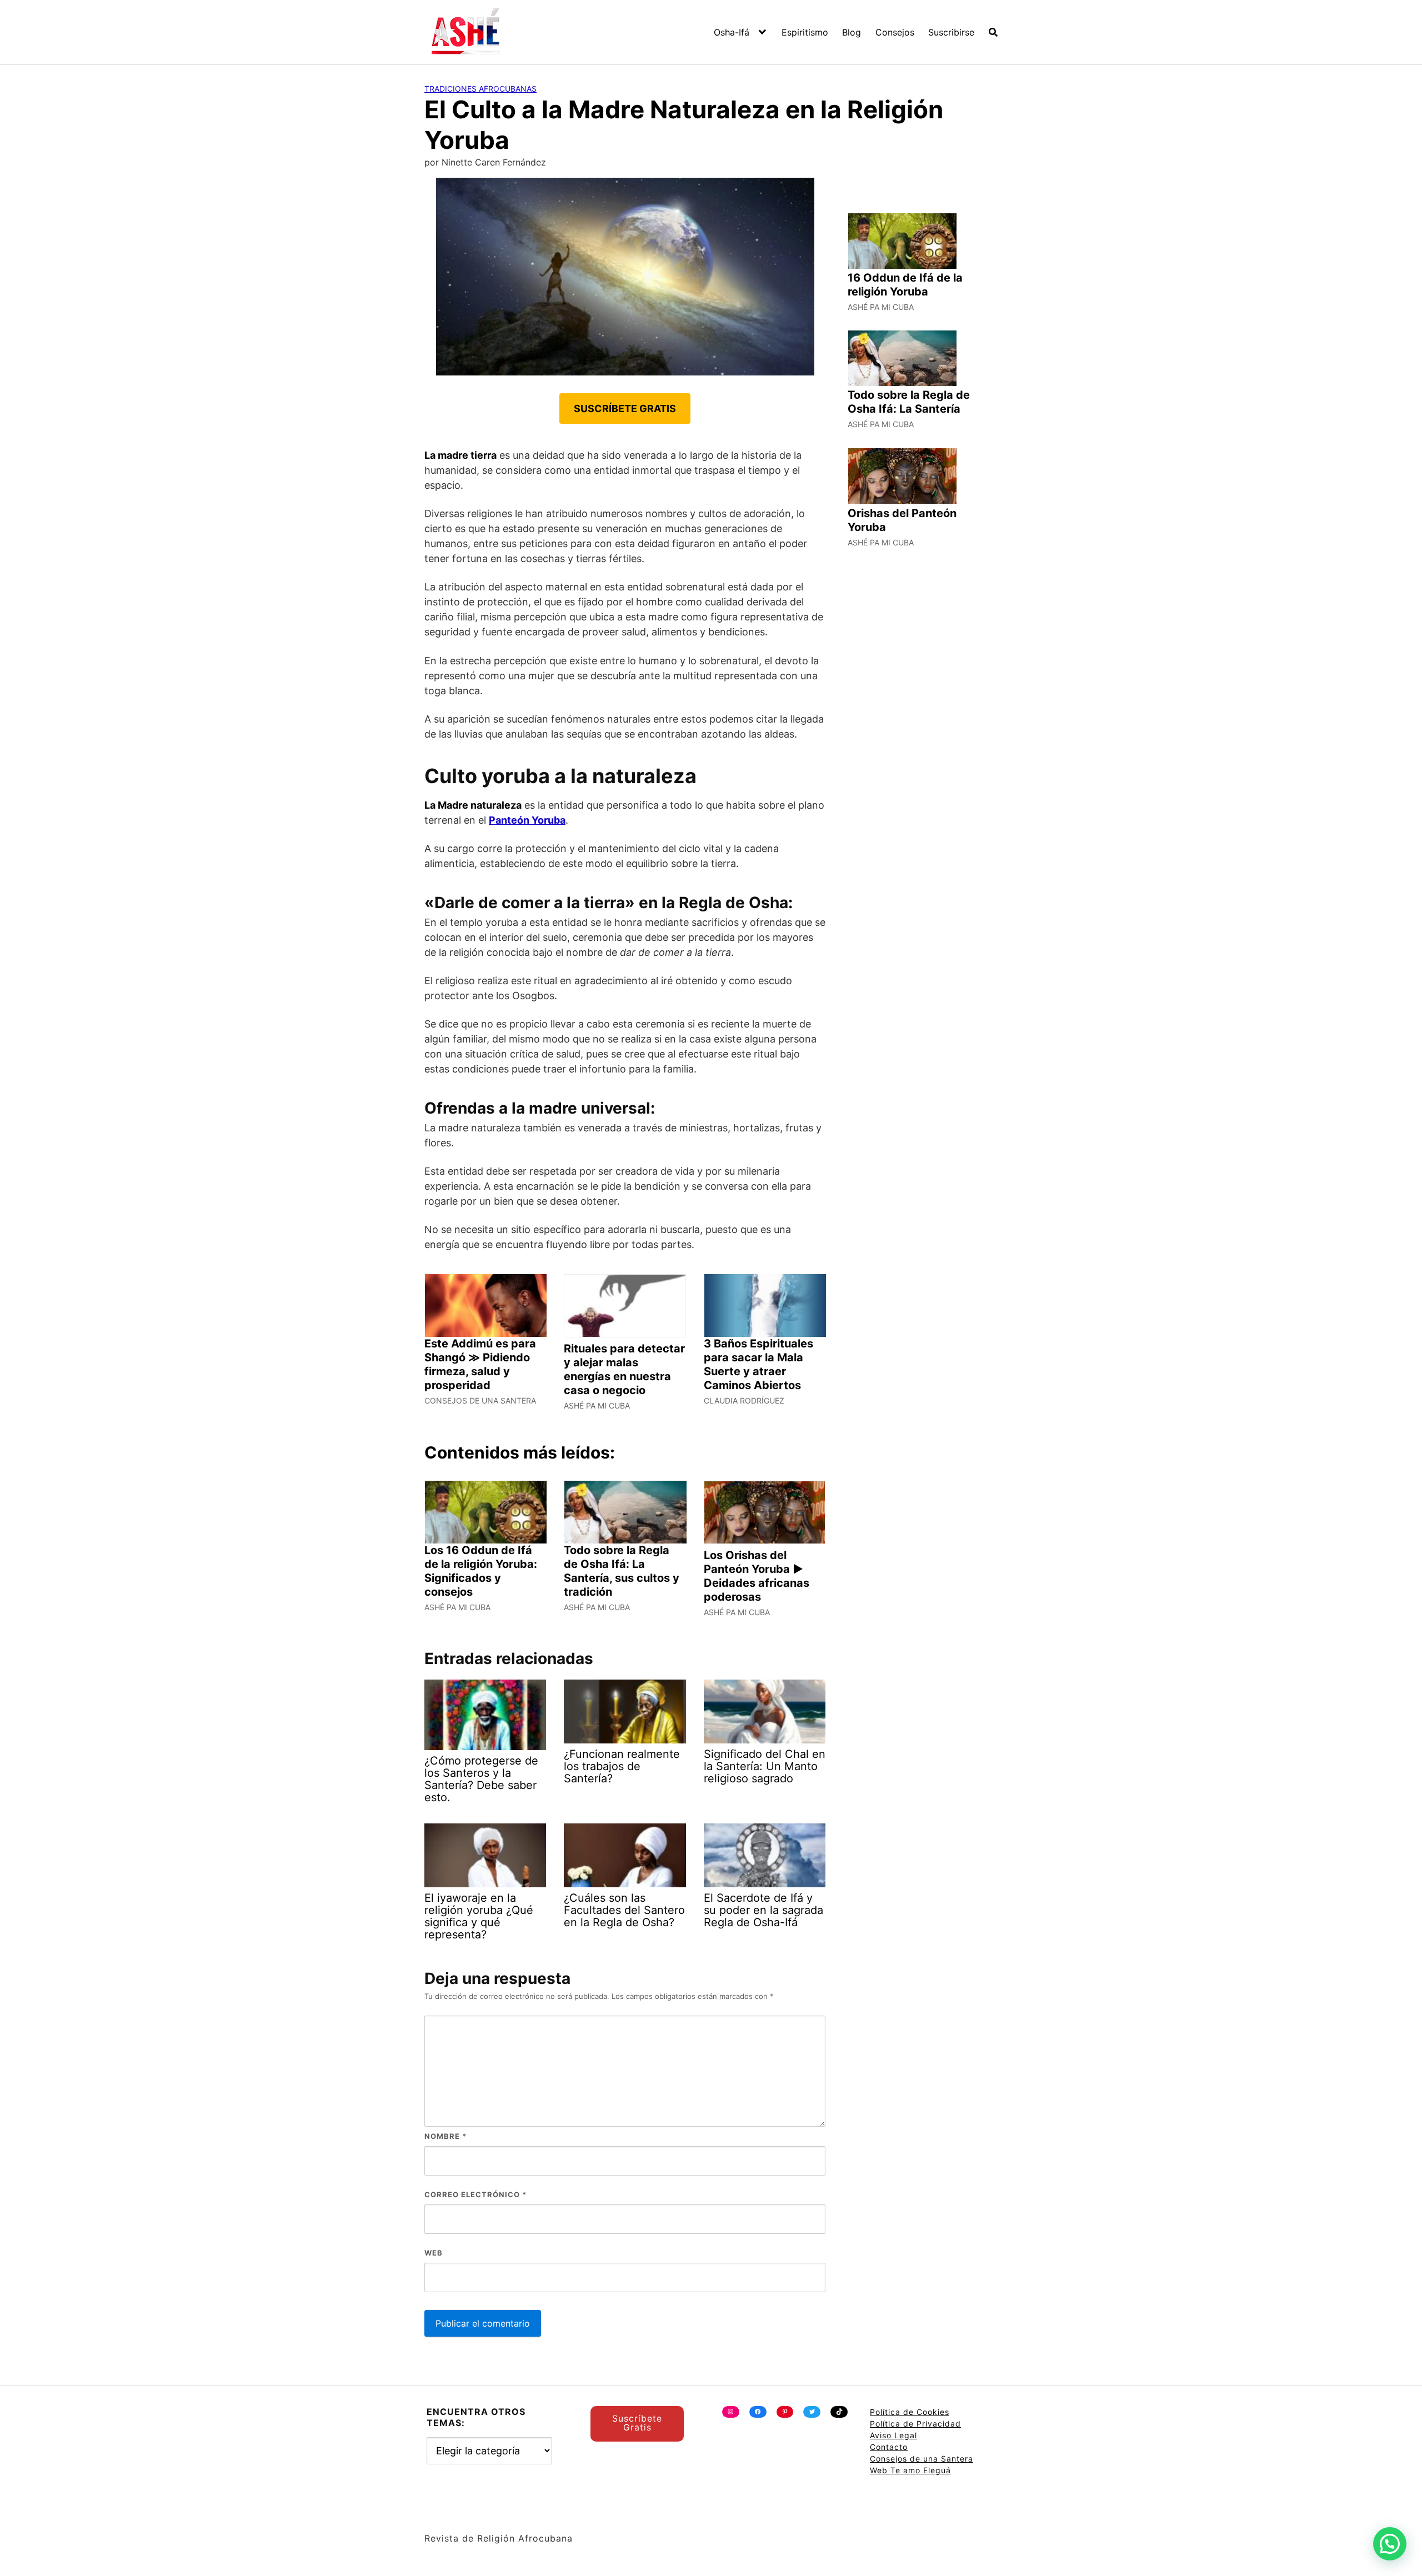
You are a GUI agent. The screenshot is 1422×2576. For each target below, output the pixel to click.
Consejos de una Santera (922, 2459)
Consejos (895, 32)
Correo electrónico (475, 2194)
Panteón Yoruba (527, 820)
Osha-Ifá (732, 32)
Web (434, 2253)
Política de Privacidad (915, 2424)
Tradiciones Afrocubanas (480, 89)
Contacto (889, 2447)
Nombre (445, 2136)
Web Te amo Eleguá (910, 2470)
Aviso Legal (893, 2435)
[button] (1390, 2544)
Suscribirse (951, 32)
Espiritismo (805, 32)
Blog (852, 32)
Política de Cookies (910, 2412)
